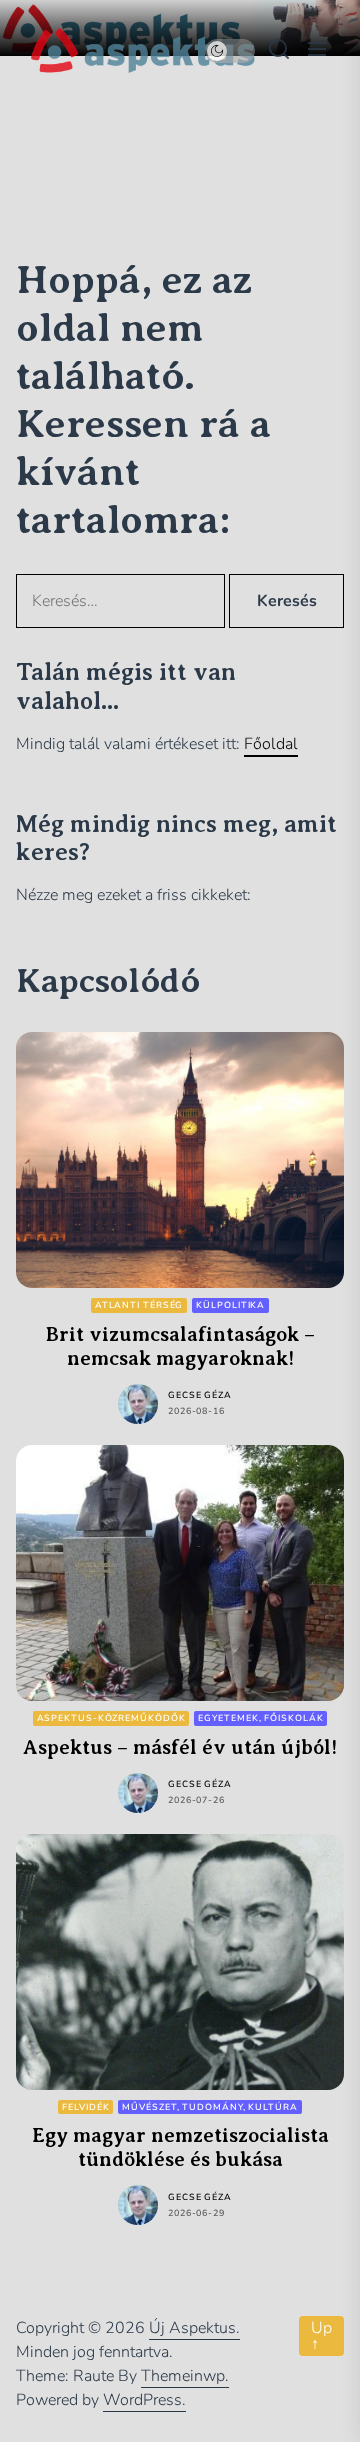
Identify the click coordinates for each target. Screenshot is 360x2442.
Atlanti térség (139, 1305)
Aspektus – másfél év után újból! (180, 1747)
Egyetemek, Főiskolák (260, 1718)
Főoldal (271, 744)
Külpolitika (230, 1305)
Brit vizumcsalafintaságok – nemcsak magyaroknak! (180, 1346)
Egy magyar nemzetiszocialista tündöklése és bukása (180, 2147)
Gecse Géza (200, 1395)
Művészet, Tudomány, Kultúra (209, 2107)
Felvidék (85, 2107)
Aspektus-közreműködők (111, 1718)
